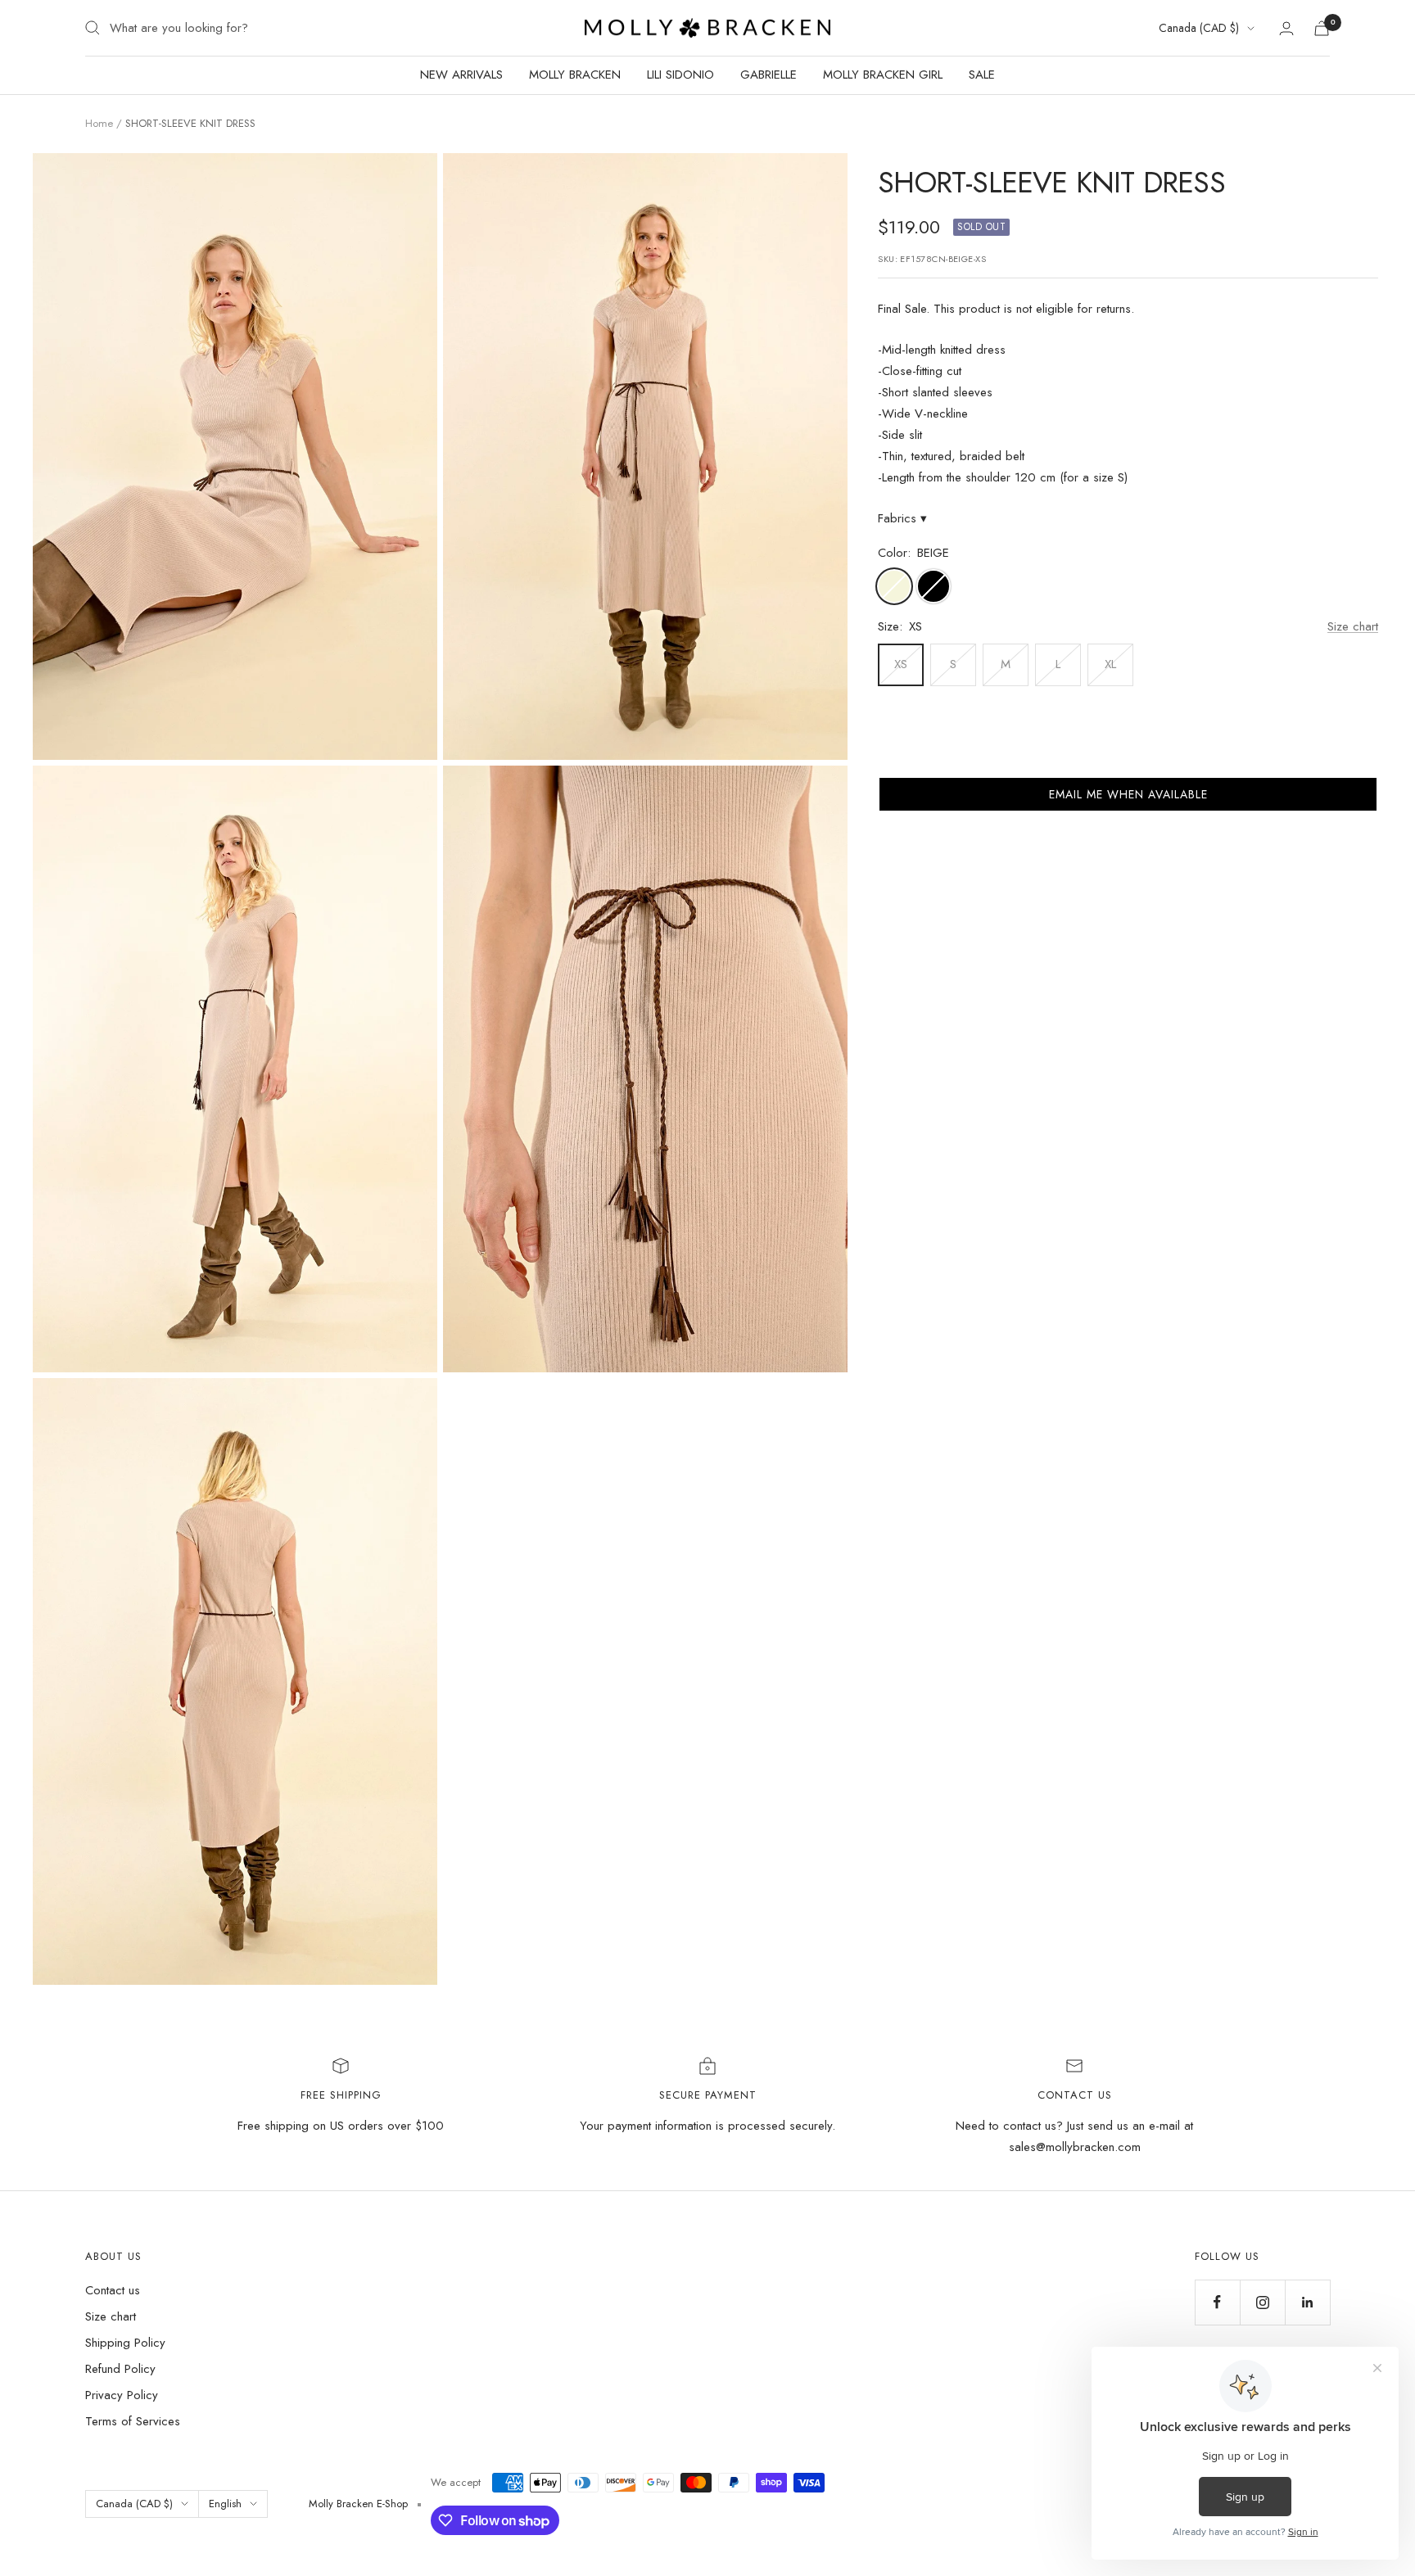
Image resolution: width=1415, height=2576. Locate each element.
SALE (982, 75)
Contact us (113, 2290)
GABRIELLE (769, 75)
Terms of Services (133, 2421)
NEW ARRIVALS (461, 75)
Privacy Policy (122, 2395)
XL (1110, 664)
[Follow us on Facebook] (1217, 2302)
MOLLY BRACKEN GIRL (883, 75)
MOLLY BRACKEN (575, 75)
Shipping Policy (125, 2343)
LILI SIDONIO (680, 75)
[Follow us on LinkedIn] (1307, 2302)
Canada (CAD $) (1199, 28)
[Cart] (1322, 28)
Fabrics (902, 518)
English (225, 2504)
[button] (1128, 794)
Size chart (1353, 626)
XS (901, 664)
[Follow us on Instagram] (1262, 2302)
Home (99, 123)
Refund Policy (120, 2369)
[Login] (1286, 28)
